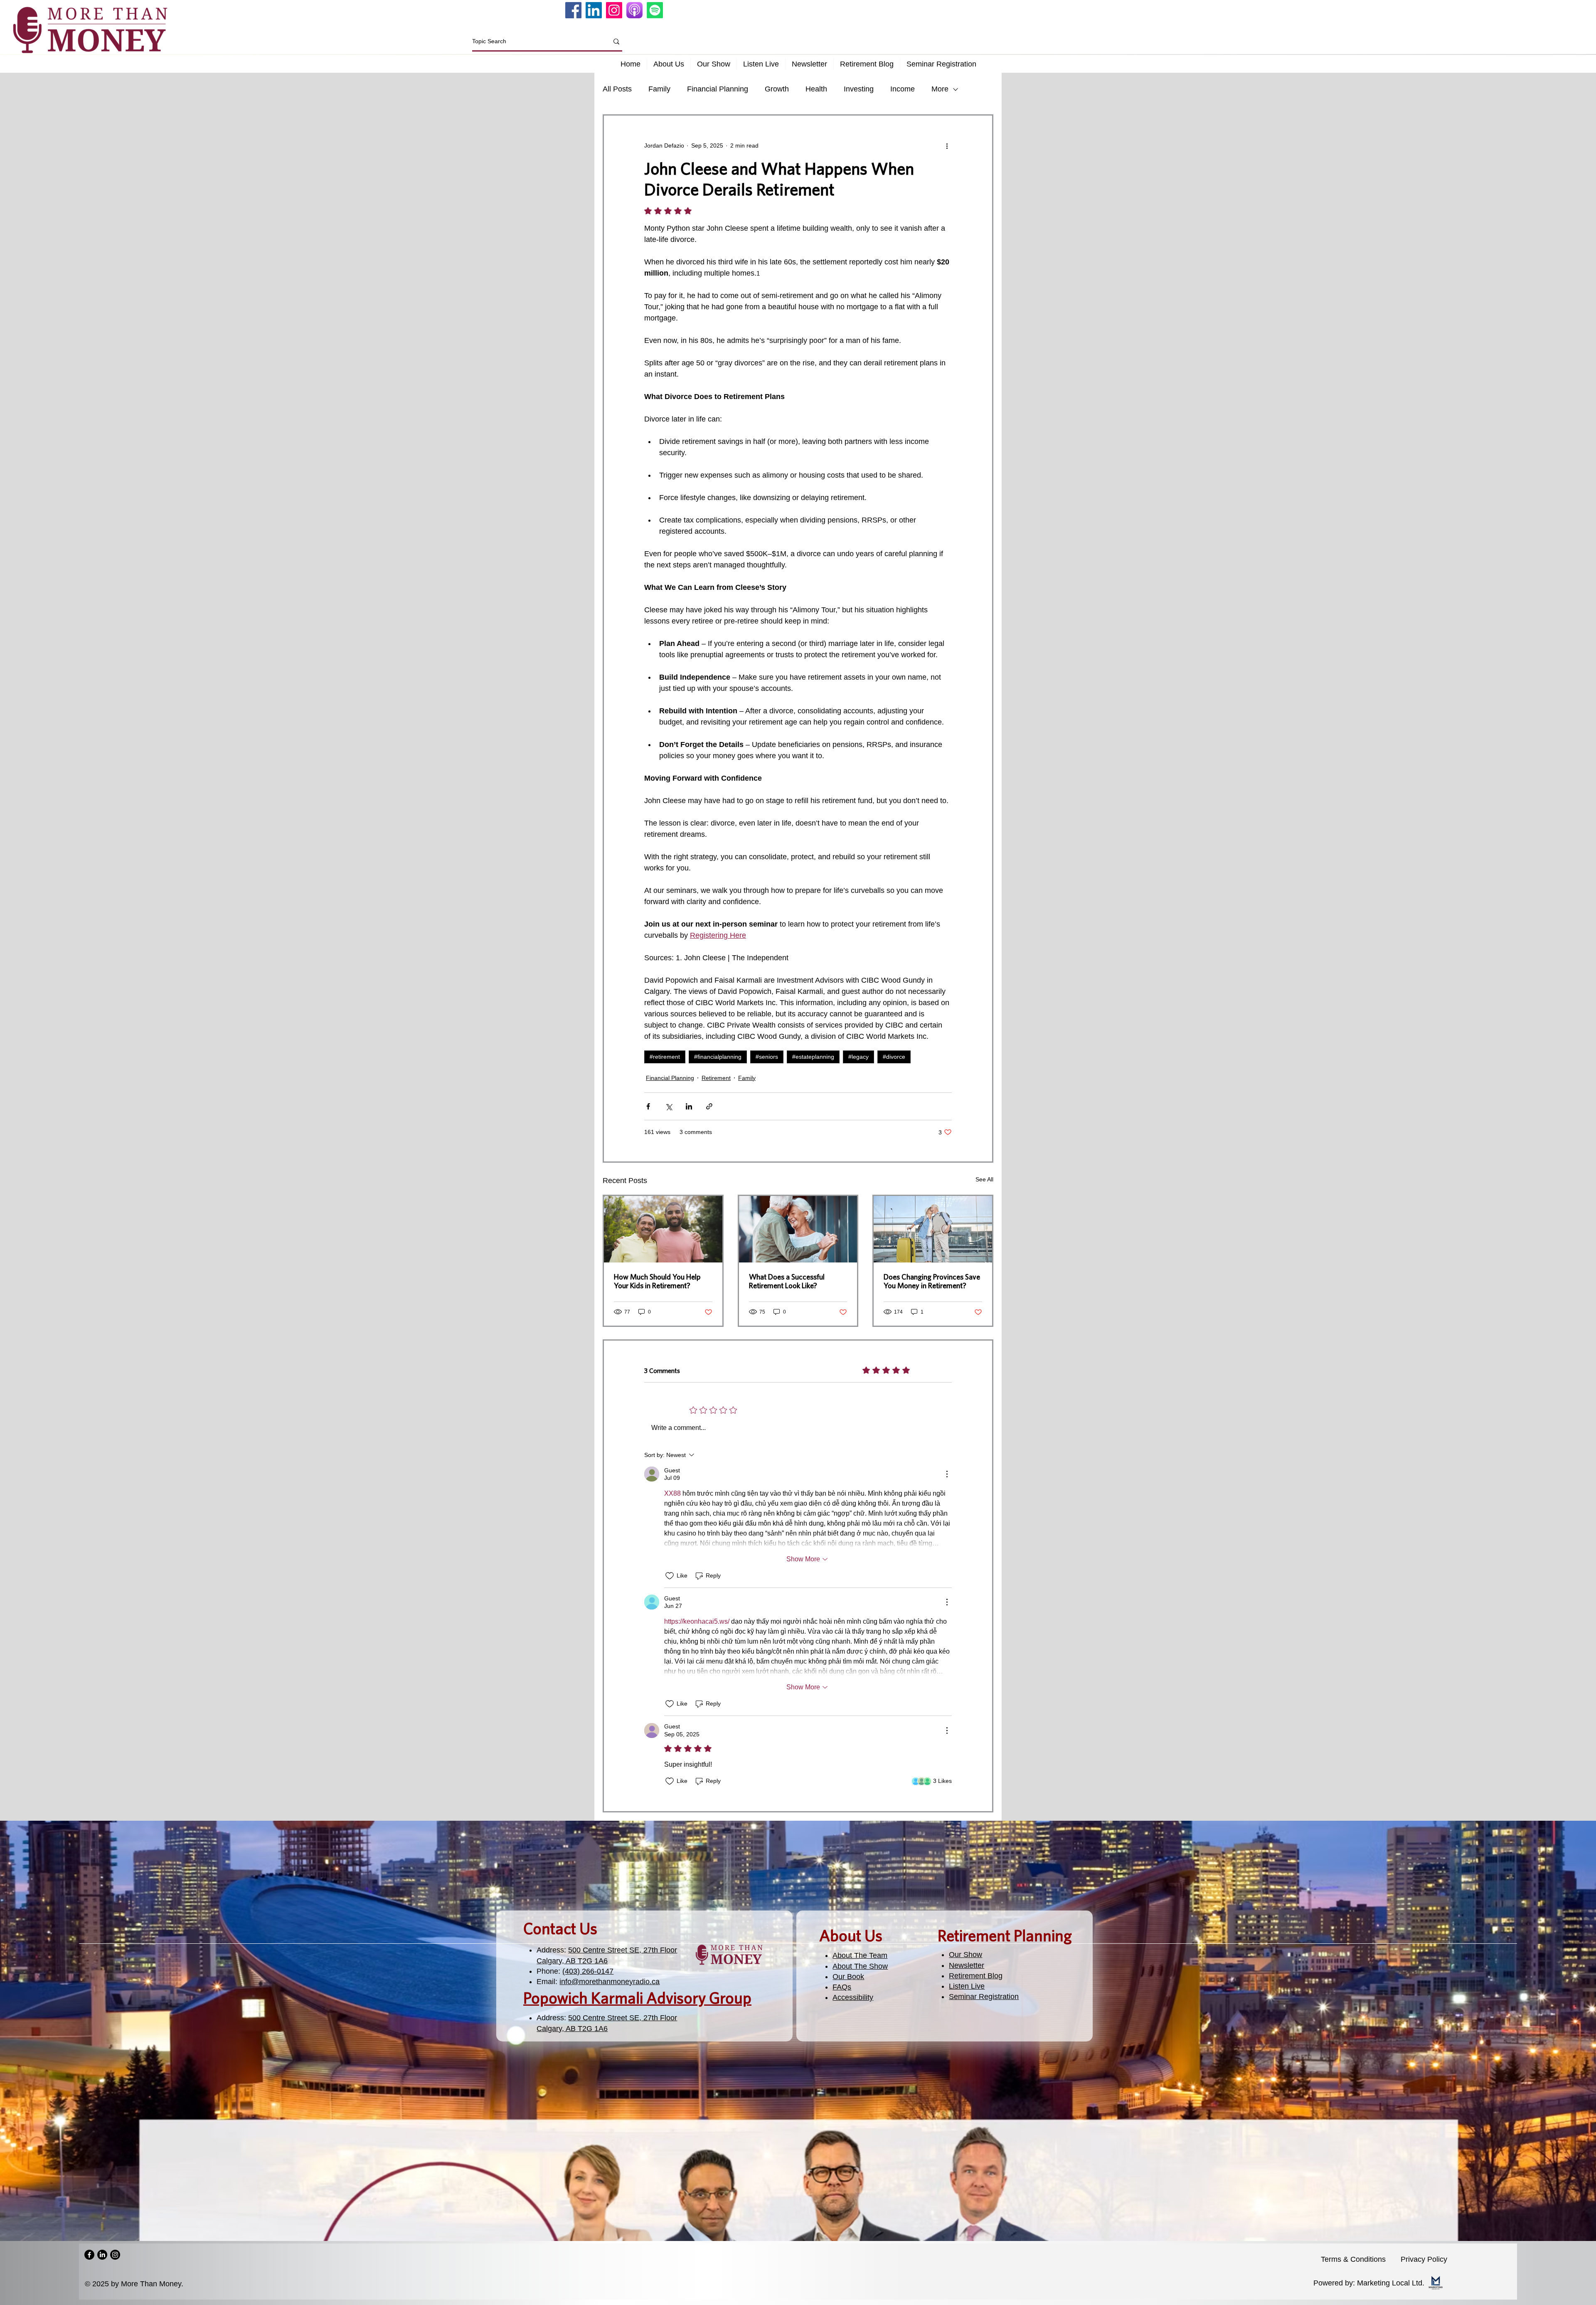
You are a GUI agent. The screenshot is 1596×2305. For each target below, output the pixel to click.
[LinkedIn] (594, 10)
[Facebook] (573, 10)
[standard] (634, 10)
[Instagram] (614, 10)
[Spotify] (655, 10)
